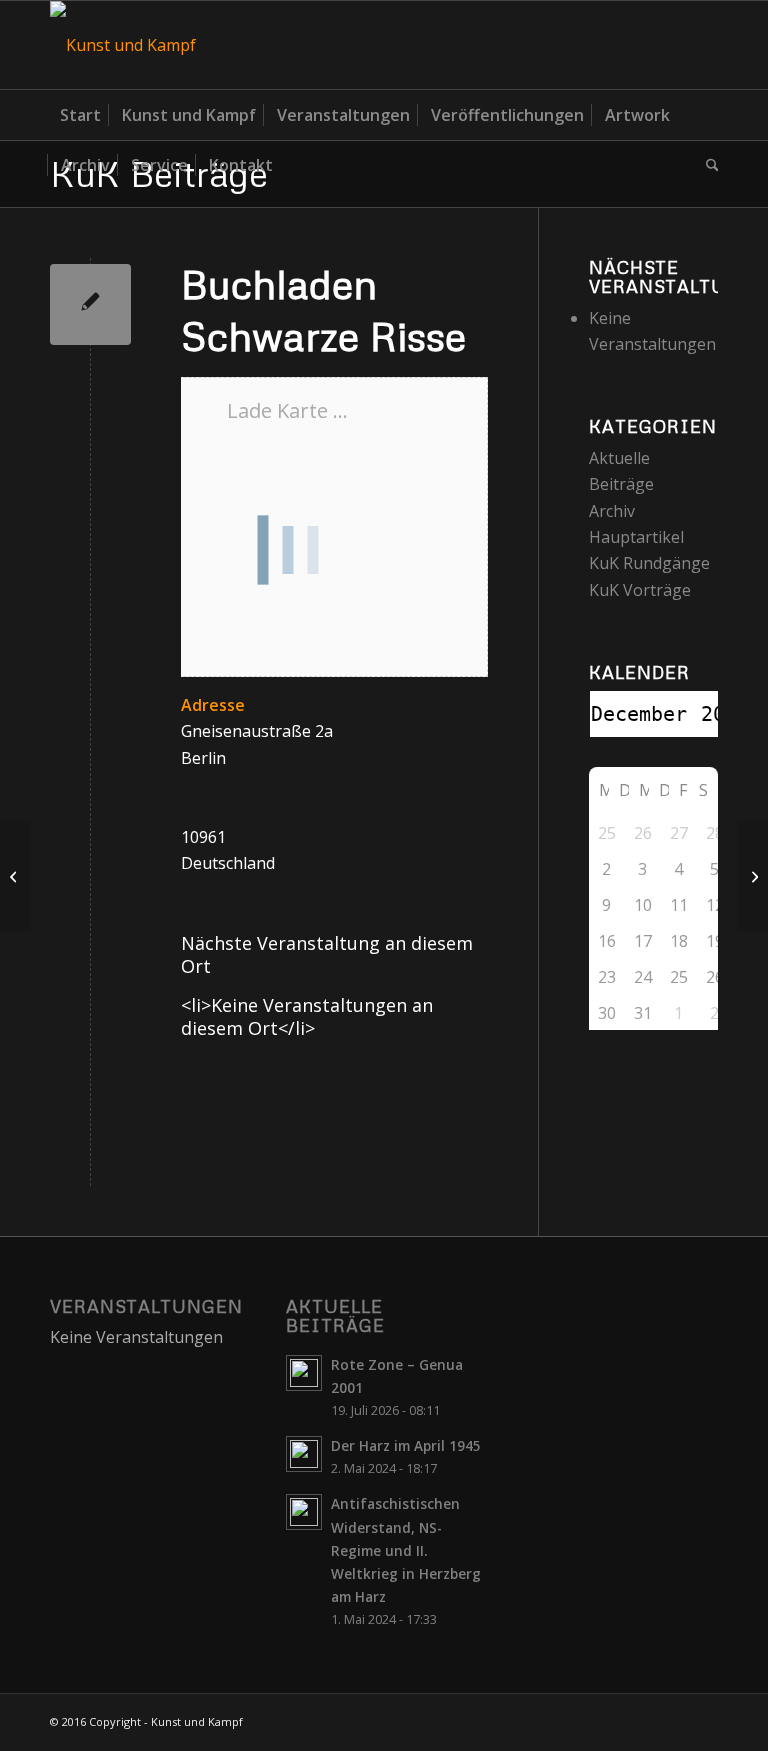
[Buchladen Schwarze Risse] (90, 304)
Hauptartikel (636, 537)
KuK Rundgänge (649, 563)
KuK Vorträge (640, 590)
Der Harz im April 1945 (406, 1445)
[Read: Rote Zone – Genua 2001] (304, 1373)
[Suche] (707, 165)
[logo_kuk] (123, 45)
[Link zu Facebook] (703, 45)
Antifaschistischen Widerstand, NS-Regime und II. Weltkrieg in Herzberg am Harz (406, 1550)
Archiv (612, 511)
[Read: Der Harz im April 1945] (304, 1454)
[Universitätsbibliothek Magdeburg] (15, 876)
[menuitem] (80, 115)
